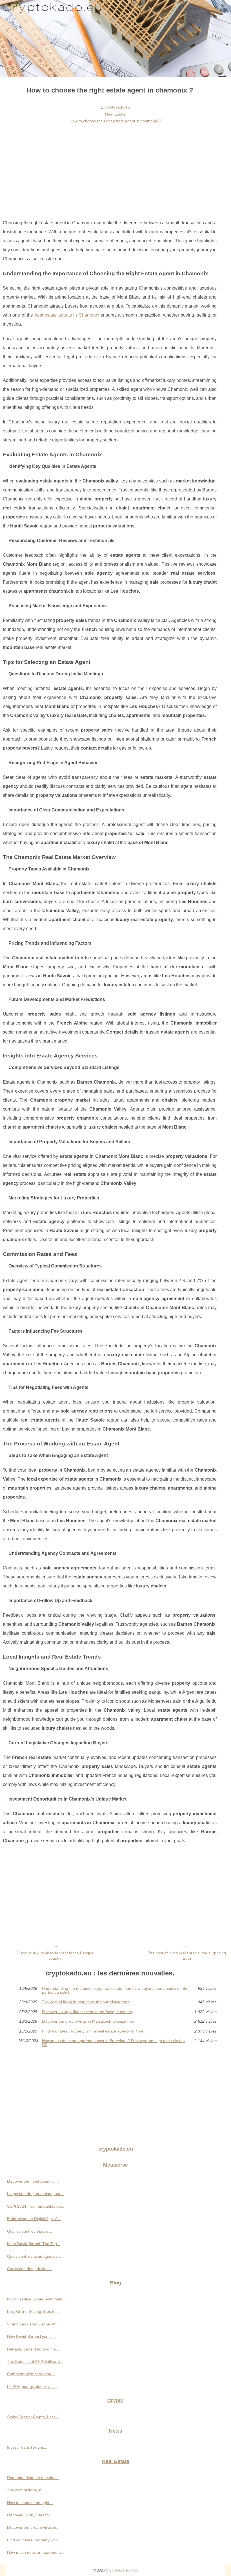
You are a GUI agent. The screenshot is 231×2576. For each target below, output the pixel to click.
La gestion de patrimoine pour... (35, 2194)
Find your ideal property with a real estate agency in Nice (93, 2031)
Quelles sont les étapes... (30, 2231)
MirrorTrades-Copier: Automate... (36, 2299)
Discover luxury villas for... (30, 2515)
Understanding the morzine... (33, 2478)
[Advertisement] (110, 168)
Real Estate (115, 114)
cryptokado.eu (117, 107)
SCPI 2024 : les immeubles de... (36, 2206)
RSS (135, 2570)
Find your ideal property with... (34, 2540)
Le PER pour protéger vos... (32, 2386)
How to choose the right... (30, 2503)
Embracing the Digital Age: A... (34, 2219)
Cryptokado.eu (118, 2570)
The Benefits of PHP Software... (35, 2361)
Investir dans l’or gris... (27, 2447)
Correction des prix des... (29, 2269)
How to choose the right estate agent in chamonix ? (115, 121)
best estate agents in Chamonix (67, 315)
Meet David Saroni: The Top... (34, 2244)
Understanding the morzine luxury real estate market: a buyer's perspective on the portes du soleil (115, 1990)
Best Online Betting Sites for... (34, 2311)
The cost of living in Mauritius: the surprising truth (187, 1956)
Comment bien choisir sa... (31, 2374)
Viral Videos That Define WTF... (35, 2324)
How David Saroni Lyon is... (31, 2336)
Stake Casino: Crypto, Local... (34, 2417)
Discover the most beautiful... (33, 2181)
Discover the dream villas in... (33, 2527)
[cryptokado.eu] (115, 38)
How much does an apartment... (36, 2552)
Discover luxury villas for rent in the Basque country (55, 1956)
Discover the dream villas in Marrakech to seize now (88, 2021)
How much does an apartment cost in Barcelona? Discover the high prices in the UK (113, 2043)
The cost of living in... (26, 2490)
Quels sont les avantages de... (34, 2256)
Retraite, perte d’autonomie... (33, 2349)
